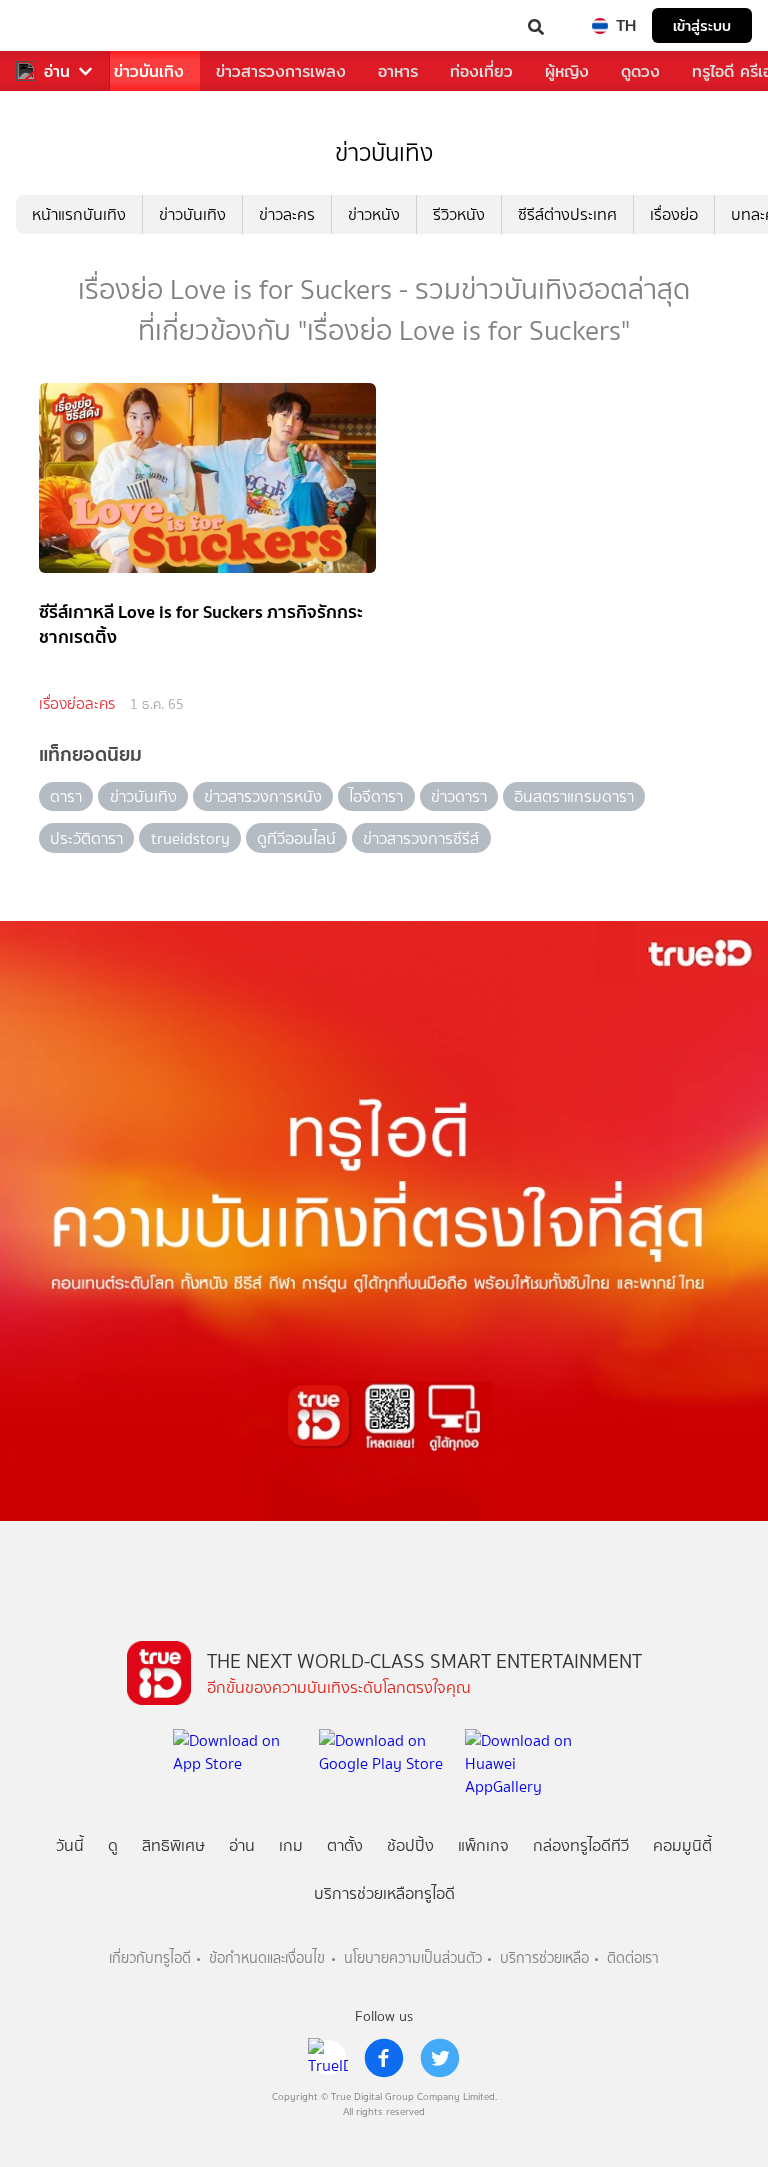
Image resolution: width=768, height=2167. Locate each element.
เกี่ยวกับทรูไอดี (150, 1958)
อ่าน (57, 71)
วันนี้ (70, 1845)
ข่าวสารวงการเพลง (281, 71)
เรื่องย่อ (674, 214)
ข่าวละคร (287, 214)
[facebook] (384, 2058)
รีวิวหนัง (459, 214)
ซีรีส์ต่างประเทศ (567, 214)
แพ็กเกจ (483, 1845)
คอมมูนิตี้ (682, 1845)
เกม (291, 1845)
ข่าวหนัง (374, 214)
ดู (113, 1845)
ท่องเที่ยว (481, 71)
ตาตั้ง (345, 1845)
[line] (328, 2058)
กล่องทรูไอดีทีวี (581, 1845)
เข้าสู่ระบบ (702, 25)
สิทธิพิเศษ (173, 1845)
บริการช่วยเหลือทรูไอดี (384, 1893)
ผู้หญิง (567, 71)
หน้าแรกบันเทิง (79, 214)
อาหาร (398, 71)
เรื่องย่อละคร (77, 704)
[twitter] (440, 2058)
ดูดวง (640, 71)
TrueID (56, 25)
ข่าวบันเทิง (149, 71)
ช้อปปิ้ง (410, 1845)
